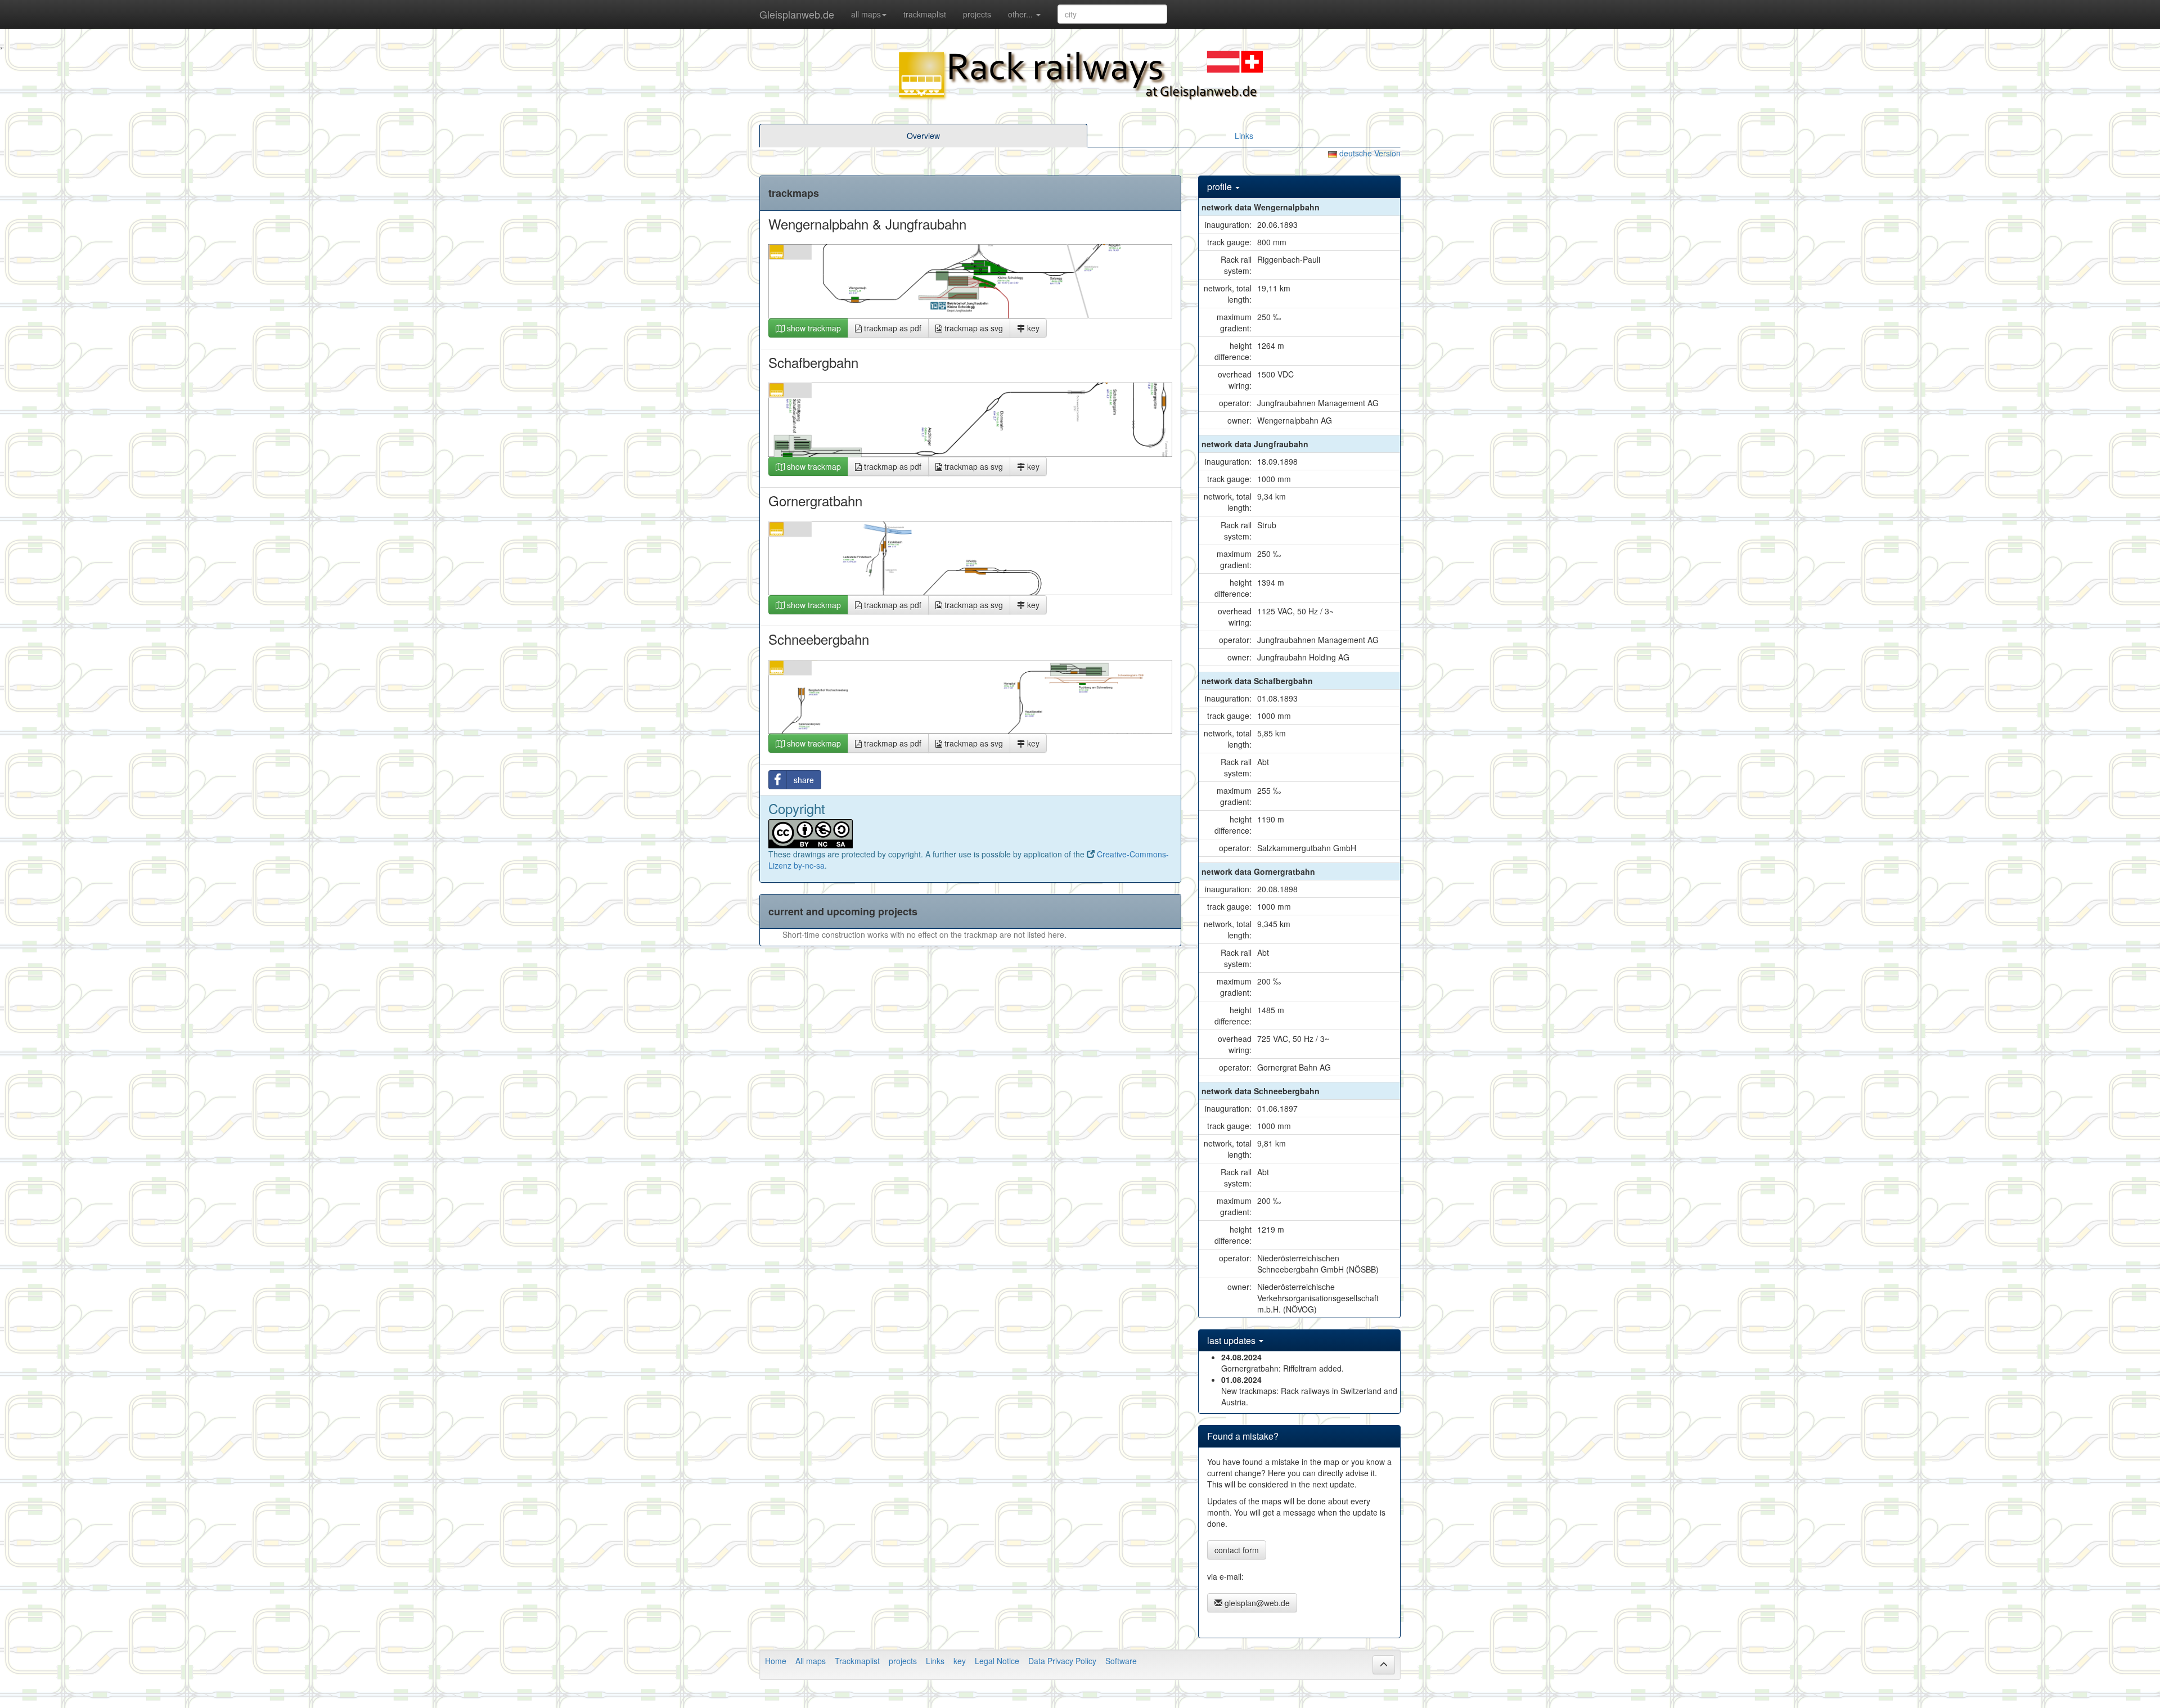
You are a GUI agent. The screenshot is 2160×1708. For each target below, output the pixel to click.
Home (776, 1661)
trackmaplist (925, 14)
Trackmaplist (857, 1661)
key (1032, 328)
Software (1121, 1661)
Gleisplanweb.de (797, 14)
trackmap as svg (973, 328)
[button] (1384, 1665)
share (804, 780)
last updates (1232, 1340)
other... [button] (1021, 14)
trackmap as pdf (892, 328)
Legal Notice (997, 1661)
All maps (811, 1661)
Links (1244, 136)
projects (977, 14)
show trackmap (813, 328)
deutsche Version (1369, 153)
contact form (1237, 1550)
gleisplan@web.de (1256, 1603)
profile (1221, 186)
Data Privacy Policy (1062, 1661)
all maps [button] (866, 14)
